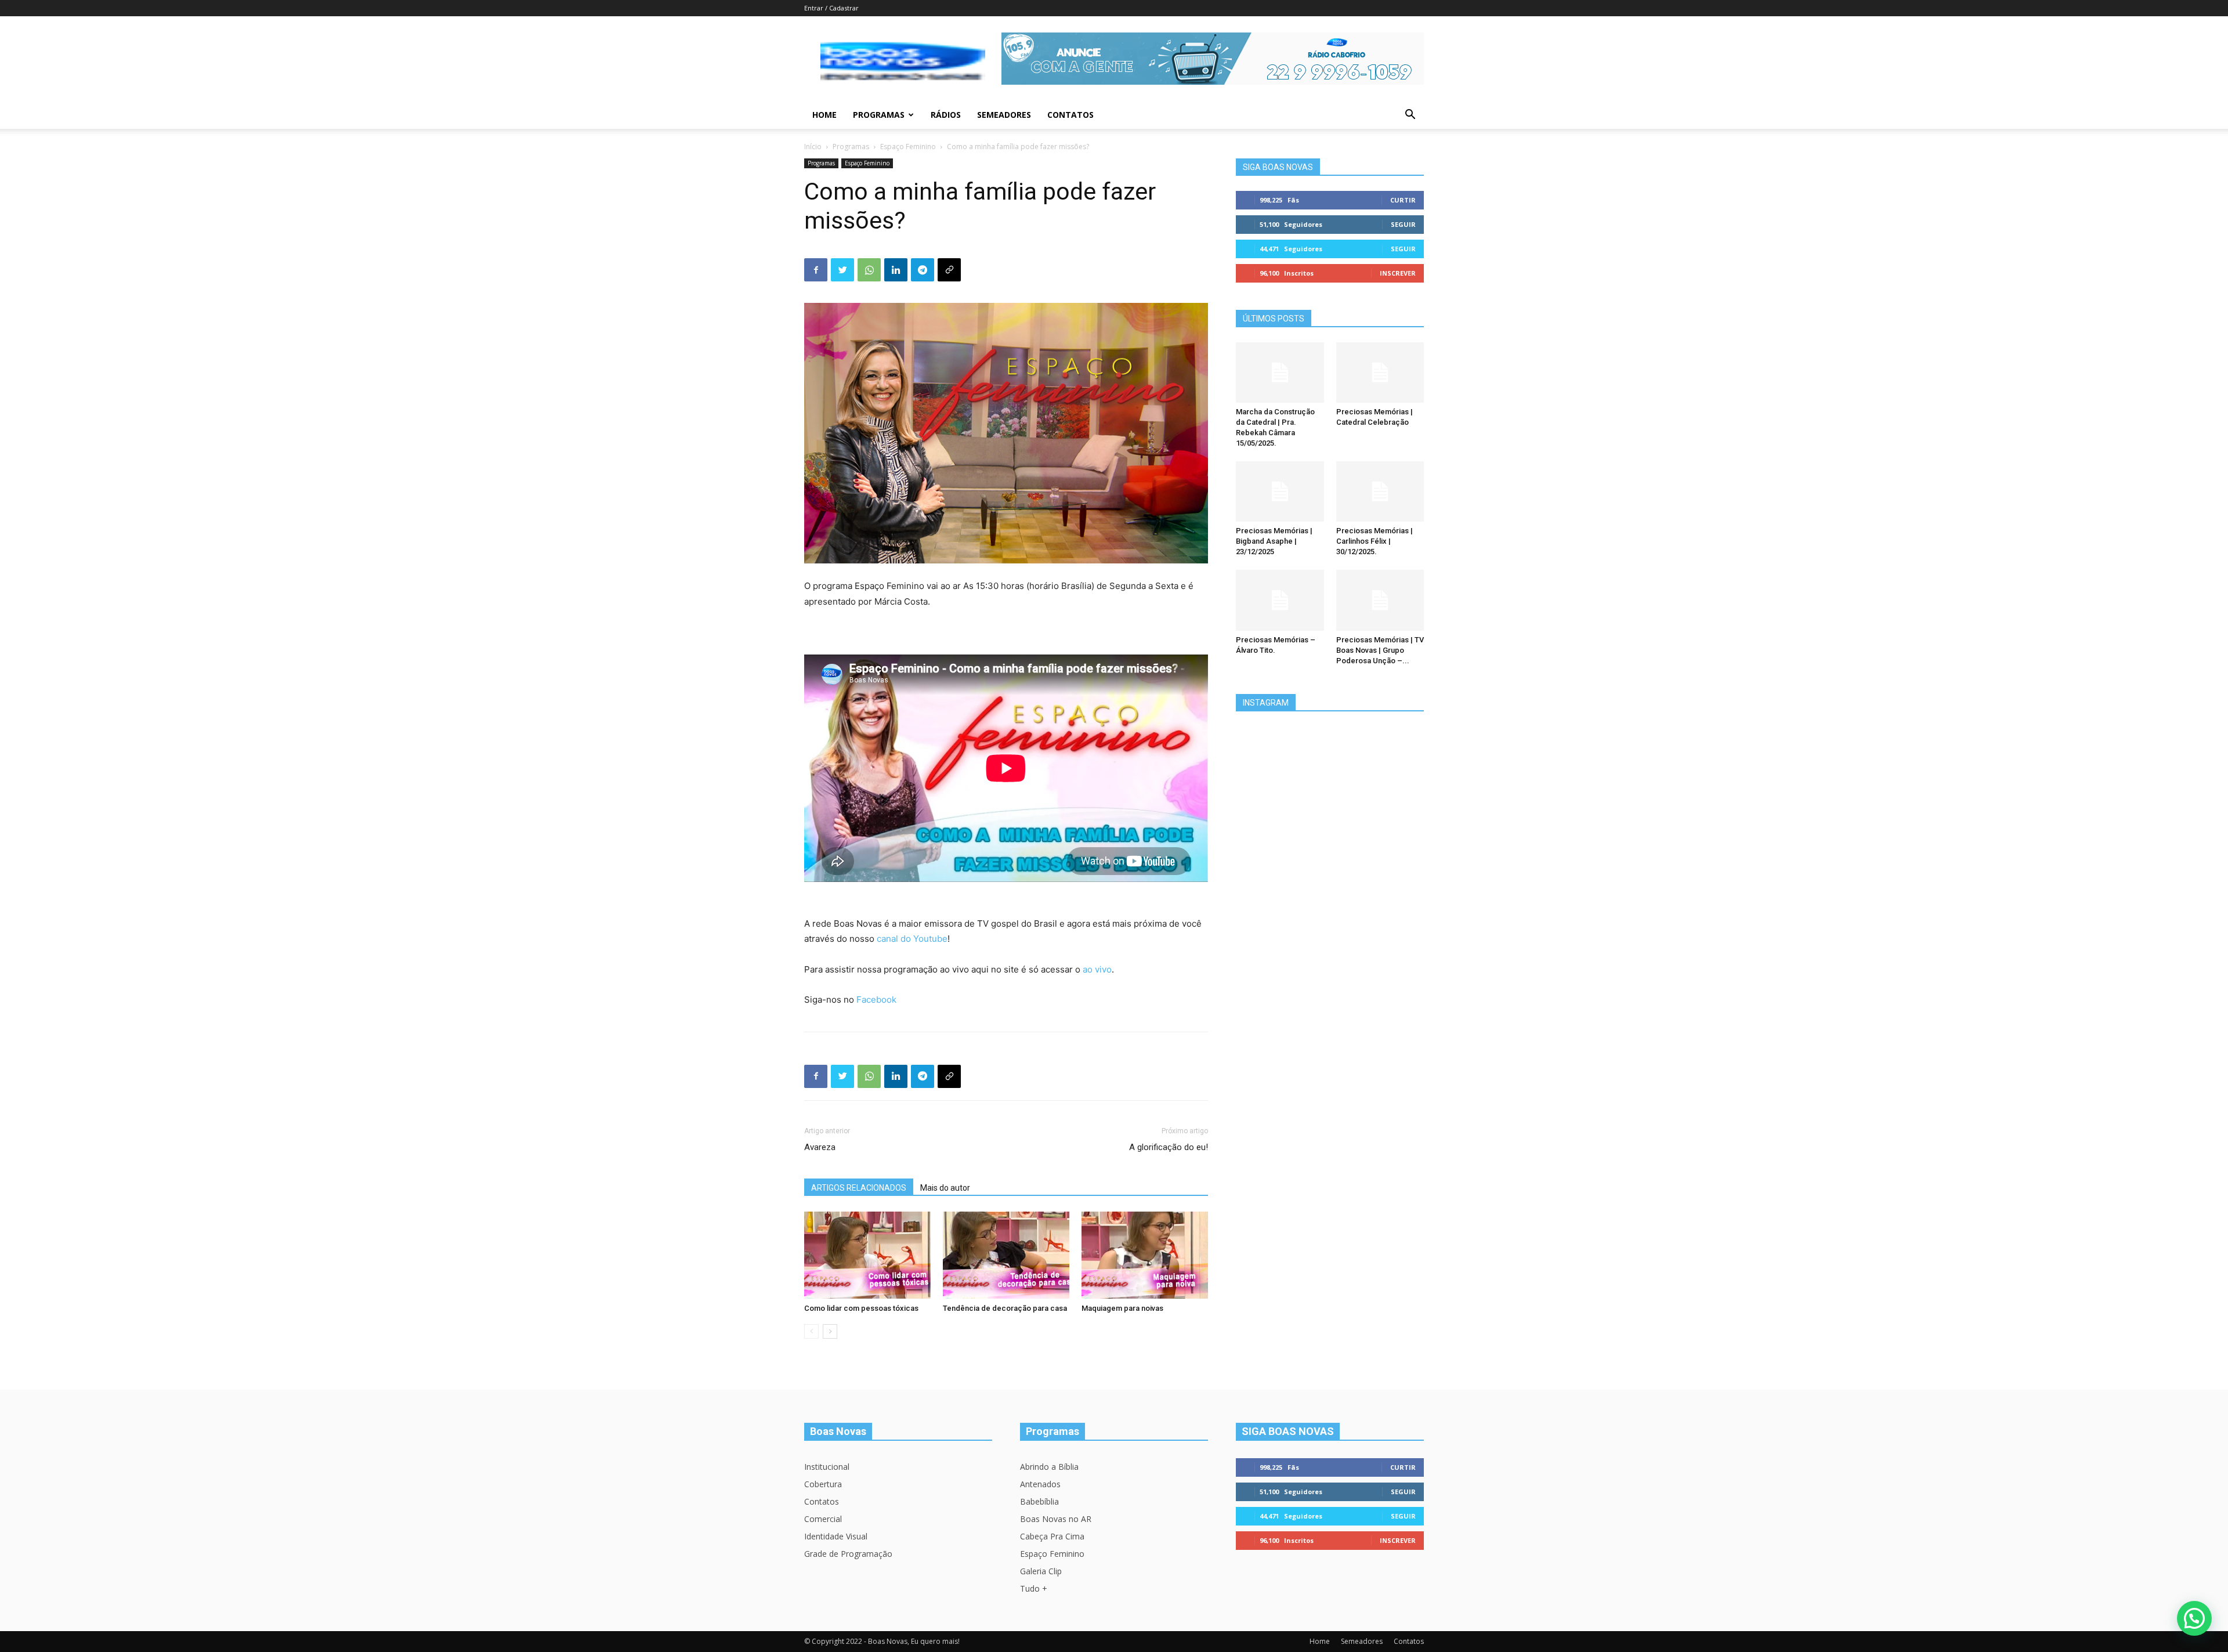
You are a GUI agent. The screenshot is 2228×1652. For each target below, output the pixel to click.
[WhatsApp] (869, 270)
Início (813, 147)
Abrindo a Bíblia (1049, 1467)
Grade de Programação (848, 1554)
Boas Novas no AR (1056, 1519)
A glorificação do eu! (1169, 1147)
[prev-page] (811, 1331)
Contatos (1070, 115)
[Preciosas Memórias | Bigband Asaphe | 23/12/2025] (1280, 491)
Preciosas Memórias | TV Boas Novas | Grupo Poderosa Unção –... (1380, 650)
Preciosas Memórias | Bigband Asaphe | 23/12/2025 (1274, 541)
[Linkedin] (896, 270)
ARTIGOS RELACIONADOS (859, 1188)
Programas (879, 115)
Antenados (1040, 1484)
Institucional (827, 1467)
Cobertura (823, 1484)
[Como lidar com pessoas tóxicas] (867, 1255)
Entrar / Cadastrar (831, 8)
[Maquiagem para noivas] (1145, 1255)
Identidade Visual (836, 1536)
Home (824, 115)
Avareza (820, 1147)
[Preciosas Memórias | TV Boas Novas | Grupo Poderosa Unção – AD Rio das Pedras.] (1380, 600)
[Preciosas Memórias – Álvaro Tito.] (1280, 600)
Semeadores (1004, 115)
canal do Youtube (912, 939)
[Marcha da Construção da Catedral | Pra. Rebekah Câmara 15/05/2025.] (1280, 373)
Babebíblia (1039, 1501)
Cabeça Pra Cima (1052, 1536)
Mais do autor (945, 1188)
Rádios (946, 115)
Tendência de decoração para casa (1005, 1308)
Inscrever (1398, 273)
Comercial (823, 1519)
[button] (1410, 116)
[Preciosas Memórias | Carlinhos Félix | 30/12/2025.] (1380, 491)
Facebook (876, 999)
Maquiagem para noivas (1122, 1308)
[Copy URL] (949, 270)
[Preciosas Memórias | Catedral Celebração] (1380, 373)
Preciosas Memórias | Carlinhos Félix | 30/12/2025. (1375, 541)
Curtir (1403, 200)
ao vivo (1097, 969)
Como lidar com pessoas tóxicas (861, 1308)
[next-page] (830, 1331)
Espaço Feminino (908, 147)
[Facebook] (816, 270)
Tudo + (1034, 1588)
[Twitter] (842, 270)
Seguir (1403, 224)
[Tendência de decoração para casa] (1006, 1255)
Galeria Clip (1041, 1571)
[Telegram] (923, 270)
